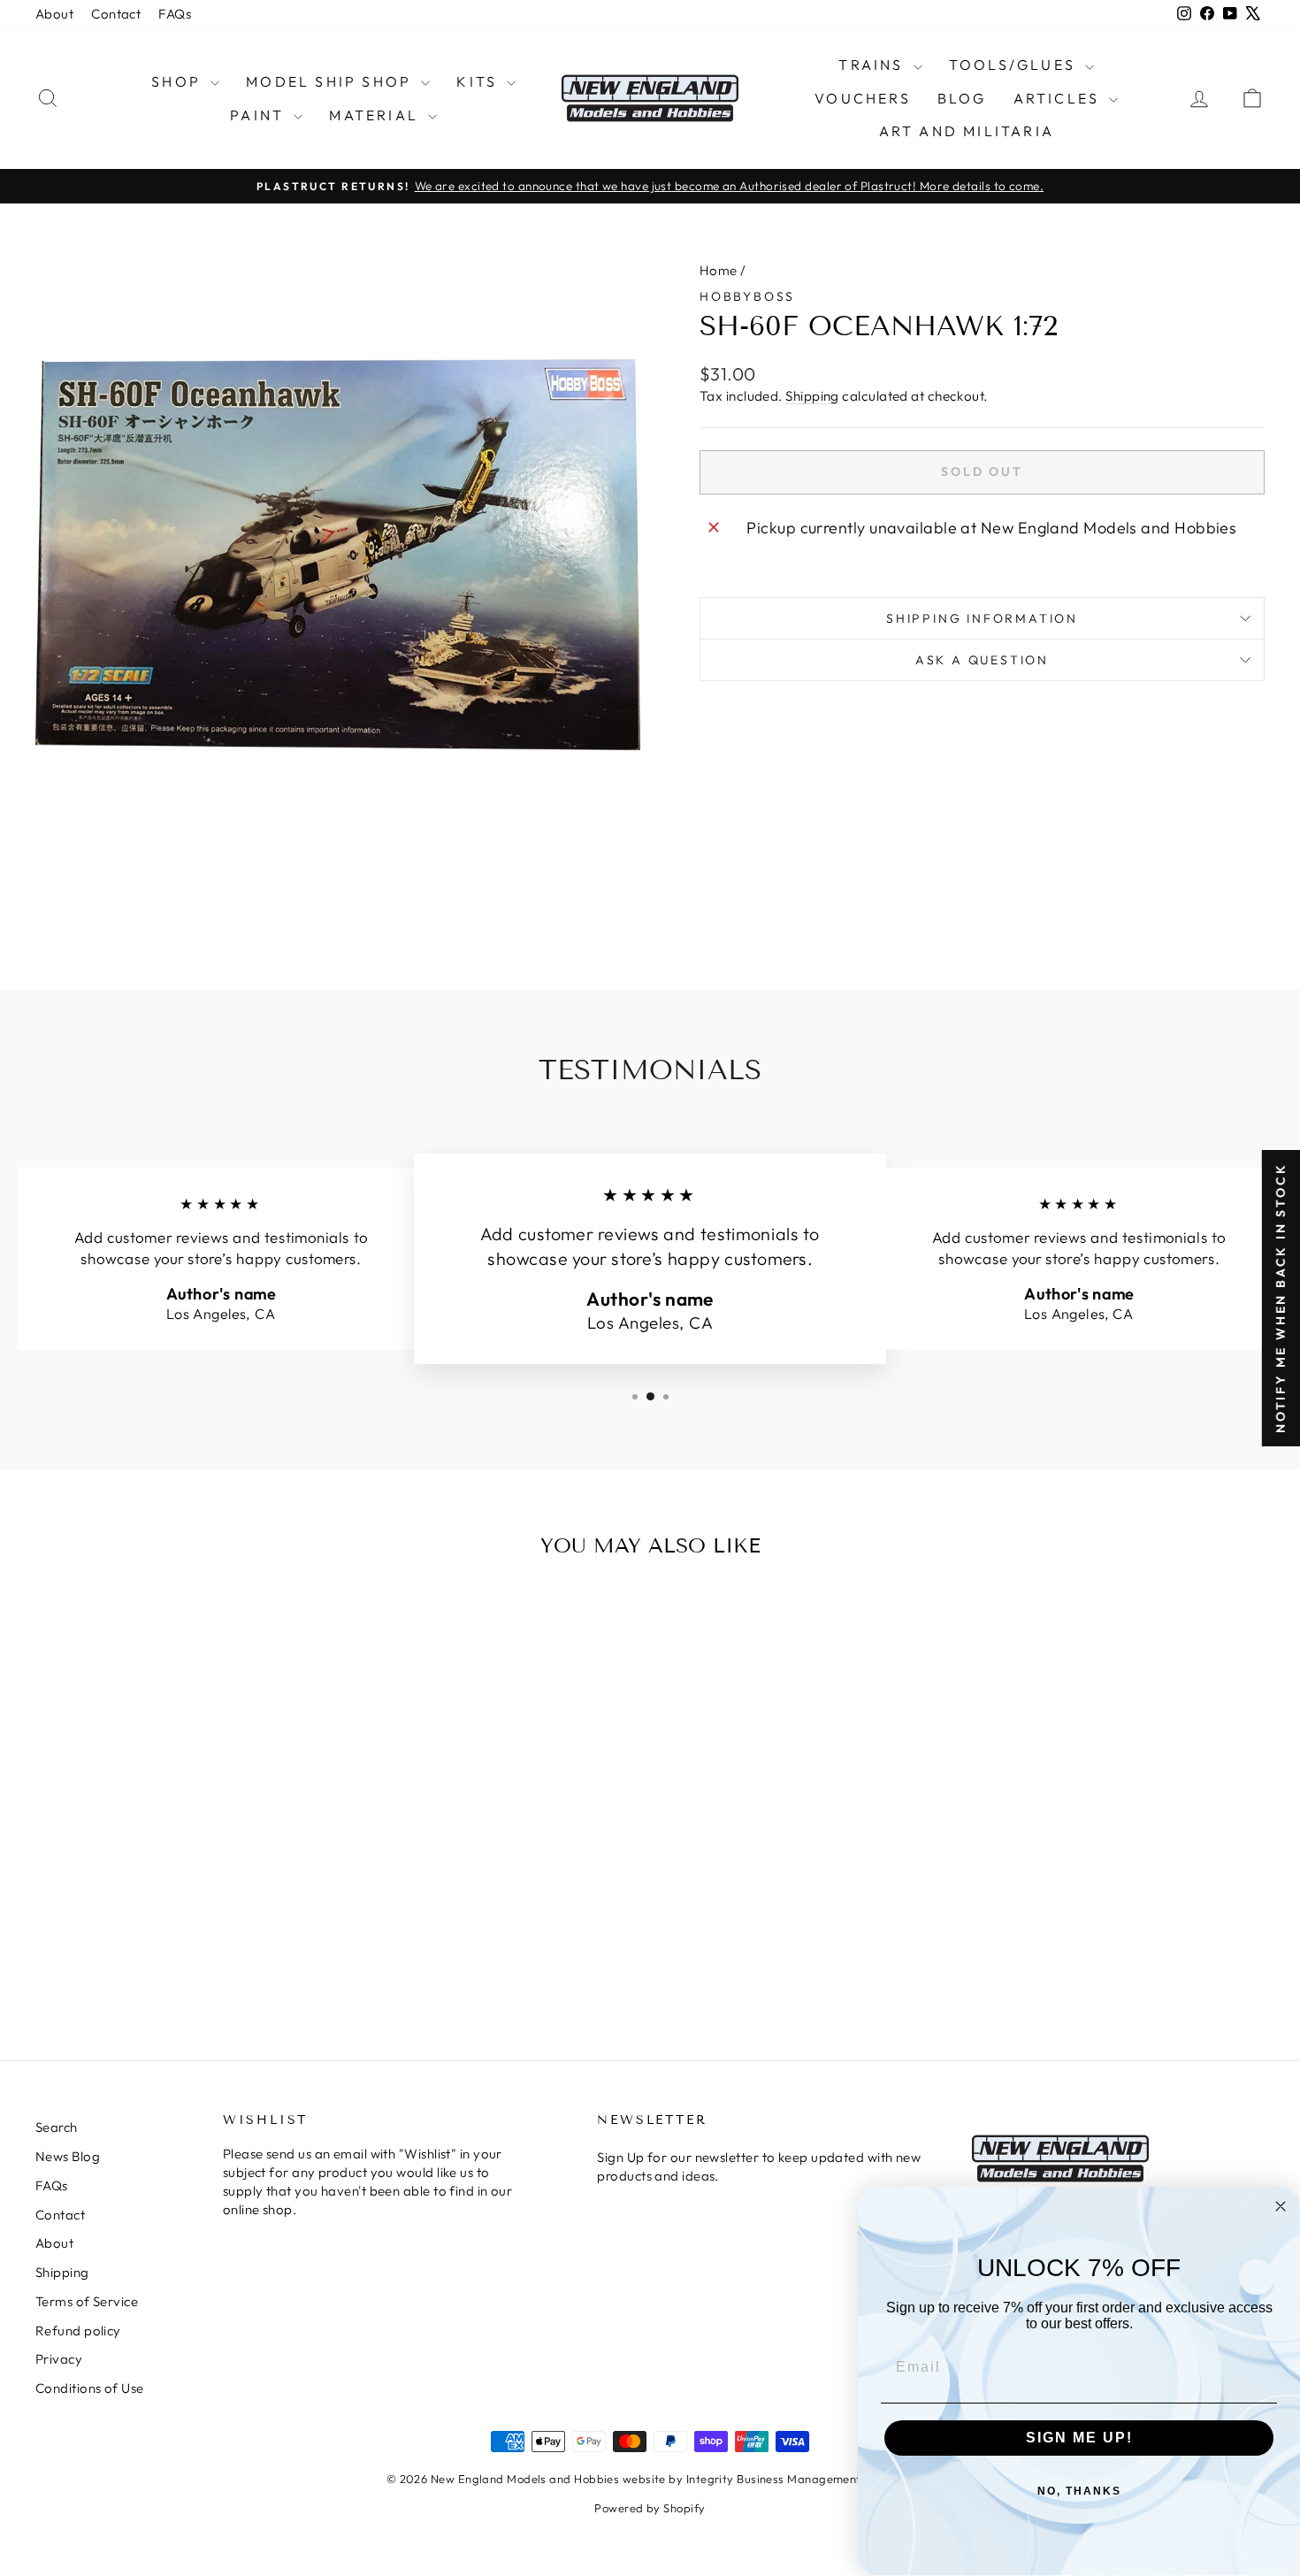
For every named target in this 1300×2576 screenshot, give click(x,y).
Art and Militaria (967, 131)
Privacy (59, 2359)
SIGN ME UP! (1079, 2438)
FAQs (175, 14)
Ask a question (982, 660)
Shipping (812, 396)
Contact (116, 14)
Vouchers (863, 98)
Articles (1059, 98)
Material (376, 115)
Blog (962, 98)
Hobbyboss (747, 296)
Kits (479, 81)
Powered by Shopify (650, 2508)
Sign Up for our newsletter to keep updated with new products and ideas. (759, 2166)
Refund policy (78, 2331)
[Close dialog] (1281, 2206)
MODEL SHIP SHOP (331, 81)
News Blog (68, 2156)
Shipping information (982, 618)
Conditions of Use (90, 2388)
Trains (873, 65)
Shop (179, 81)
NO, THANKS (1079, 2491)
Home (719, 270)
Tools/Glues (1015, 65)
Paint (260, 115)
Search (57, 2127)
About (54, 14)
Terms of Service (87, 2301)
